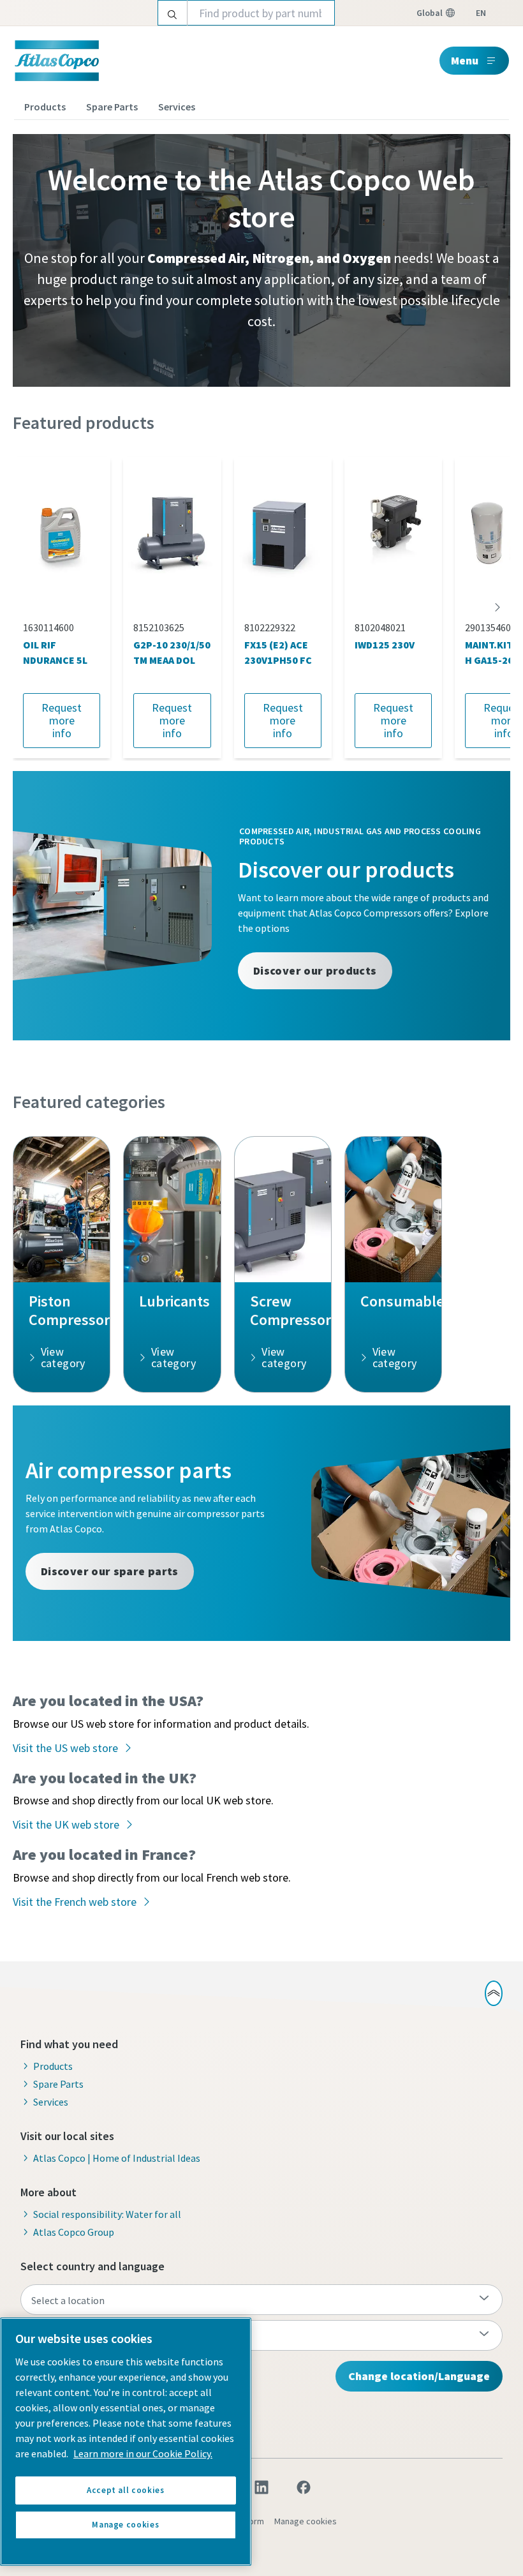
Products (45, 107)
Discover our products (315, 970)
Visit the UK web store (66, 1824)
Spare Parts (112, 107)
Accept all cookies (126, 2490)
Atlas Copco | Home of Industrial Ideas (117, 2158)
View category (63, 1357)
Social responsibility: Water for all (107, 2214)
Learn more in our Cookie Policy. (143, 2453)
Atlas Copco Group (74, 2232)
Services (177, 107)
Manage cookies (306, 2521)
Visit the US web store (65, 1748)
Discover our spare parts (110, 1571)
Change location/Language (419, 2376)
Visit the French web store (75, 1902)
